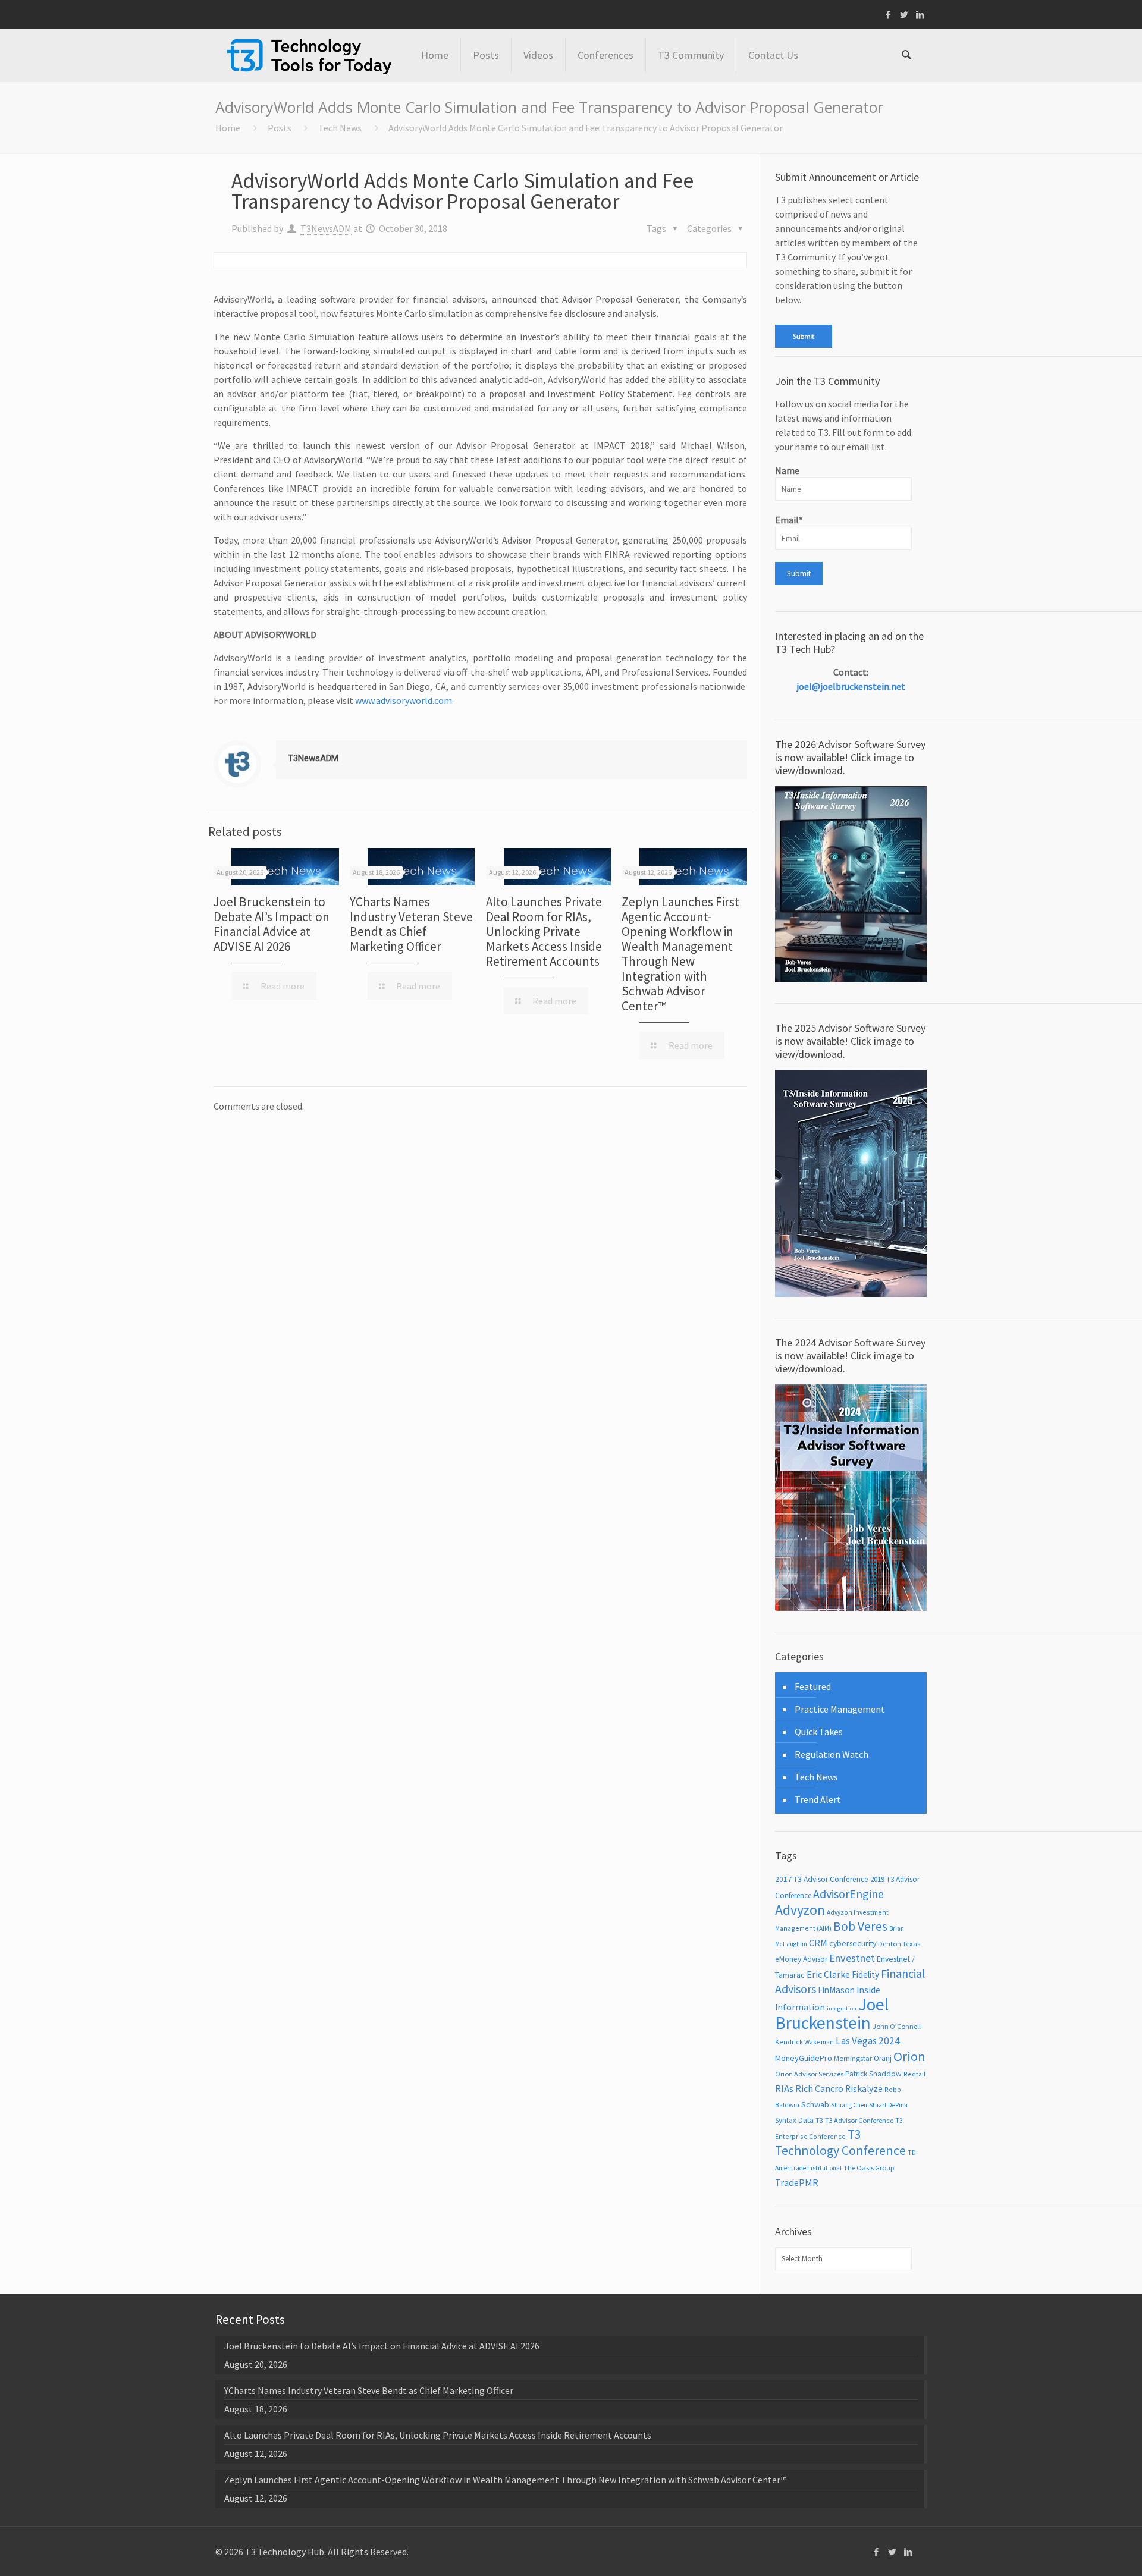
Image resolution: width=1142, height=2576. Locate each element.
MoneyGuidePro (804, 2058)
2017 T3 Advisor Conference (822, 1879)
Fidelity (865, 1975)
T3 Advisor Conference (859, 2120)
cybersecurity (853, 1943)
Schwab (815, 2104)
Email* (789, 520)
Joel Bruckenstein (832, 2013)
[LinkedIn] (920, 15)
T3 (819, 2120)
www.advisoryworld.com (404, 700)
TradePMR (797, 2182)
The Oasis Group (869, 2168)
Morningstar (853, 2058)
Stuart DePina (888, 2105)
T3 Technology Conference (840, 2143)
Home (228, 128)
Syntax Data (794, 2120)
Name (787, 470)
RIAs (784, 2089)
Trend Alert (818, 1799)
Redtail (914, 2074)
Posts (280, 128)
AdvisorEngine (848, 1894)
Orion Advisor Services (809, 2074)
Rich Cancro (819, 2088)
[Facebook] (888, 15)
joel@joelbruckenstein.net (851, 686)
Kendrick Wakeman (804, 2042)
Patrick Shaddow (873, 2074)
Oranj (883, 2058)
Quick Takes (819, 1732)
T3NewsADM (326, 228)
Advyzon (800, 1910)
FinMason (836, 1990)
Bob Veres (860, 1926)
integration (842, 2008)
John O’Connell (897, 2026)
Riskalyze (864, 2089)
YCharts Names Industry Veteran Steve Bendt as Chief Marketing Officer (411, 924)
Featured (813, 1686)
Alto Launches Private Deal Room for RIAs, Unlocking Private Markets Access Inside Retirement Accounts (544, 932)
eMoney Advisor (801, 1959)
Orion (909, 2056)
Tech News (340, 128)
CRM (818, 1943)
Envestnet (852, 1958)
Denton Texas (899, 1944)
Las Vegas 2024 (868, 2041)
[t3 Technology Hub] (309, 55)
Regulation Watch (832, 1754)
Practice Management (840, 1709)
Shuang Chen (849, 2105)
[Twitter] (904, 15)
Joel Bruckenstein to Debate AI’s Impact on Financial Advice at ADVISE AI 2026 (272, 924)
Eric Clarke (828, 1974)
